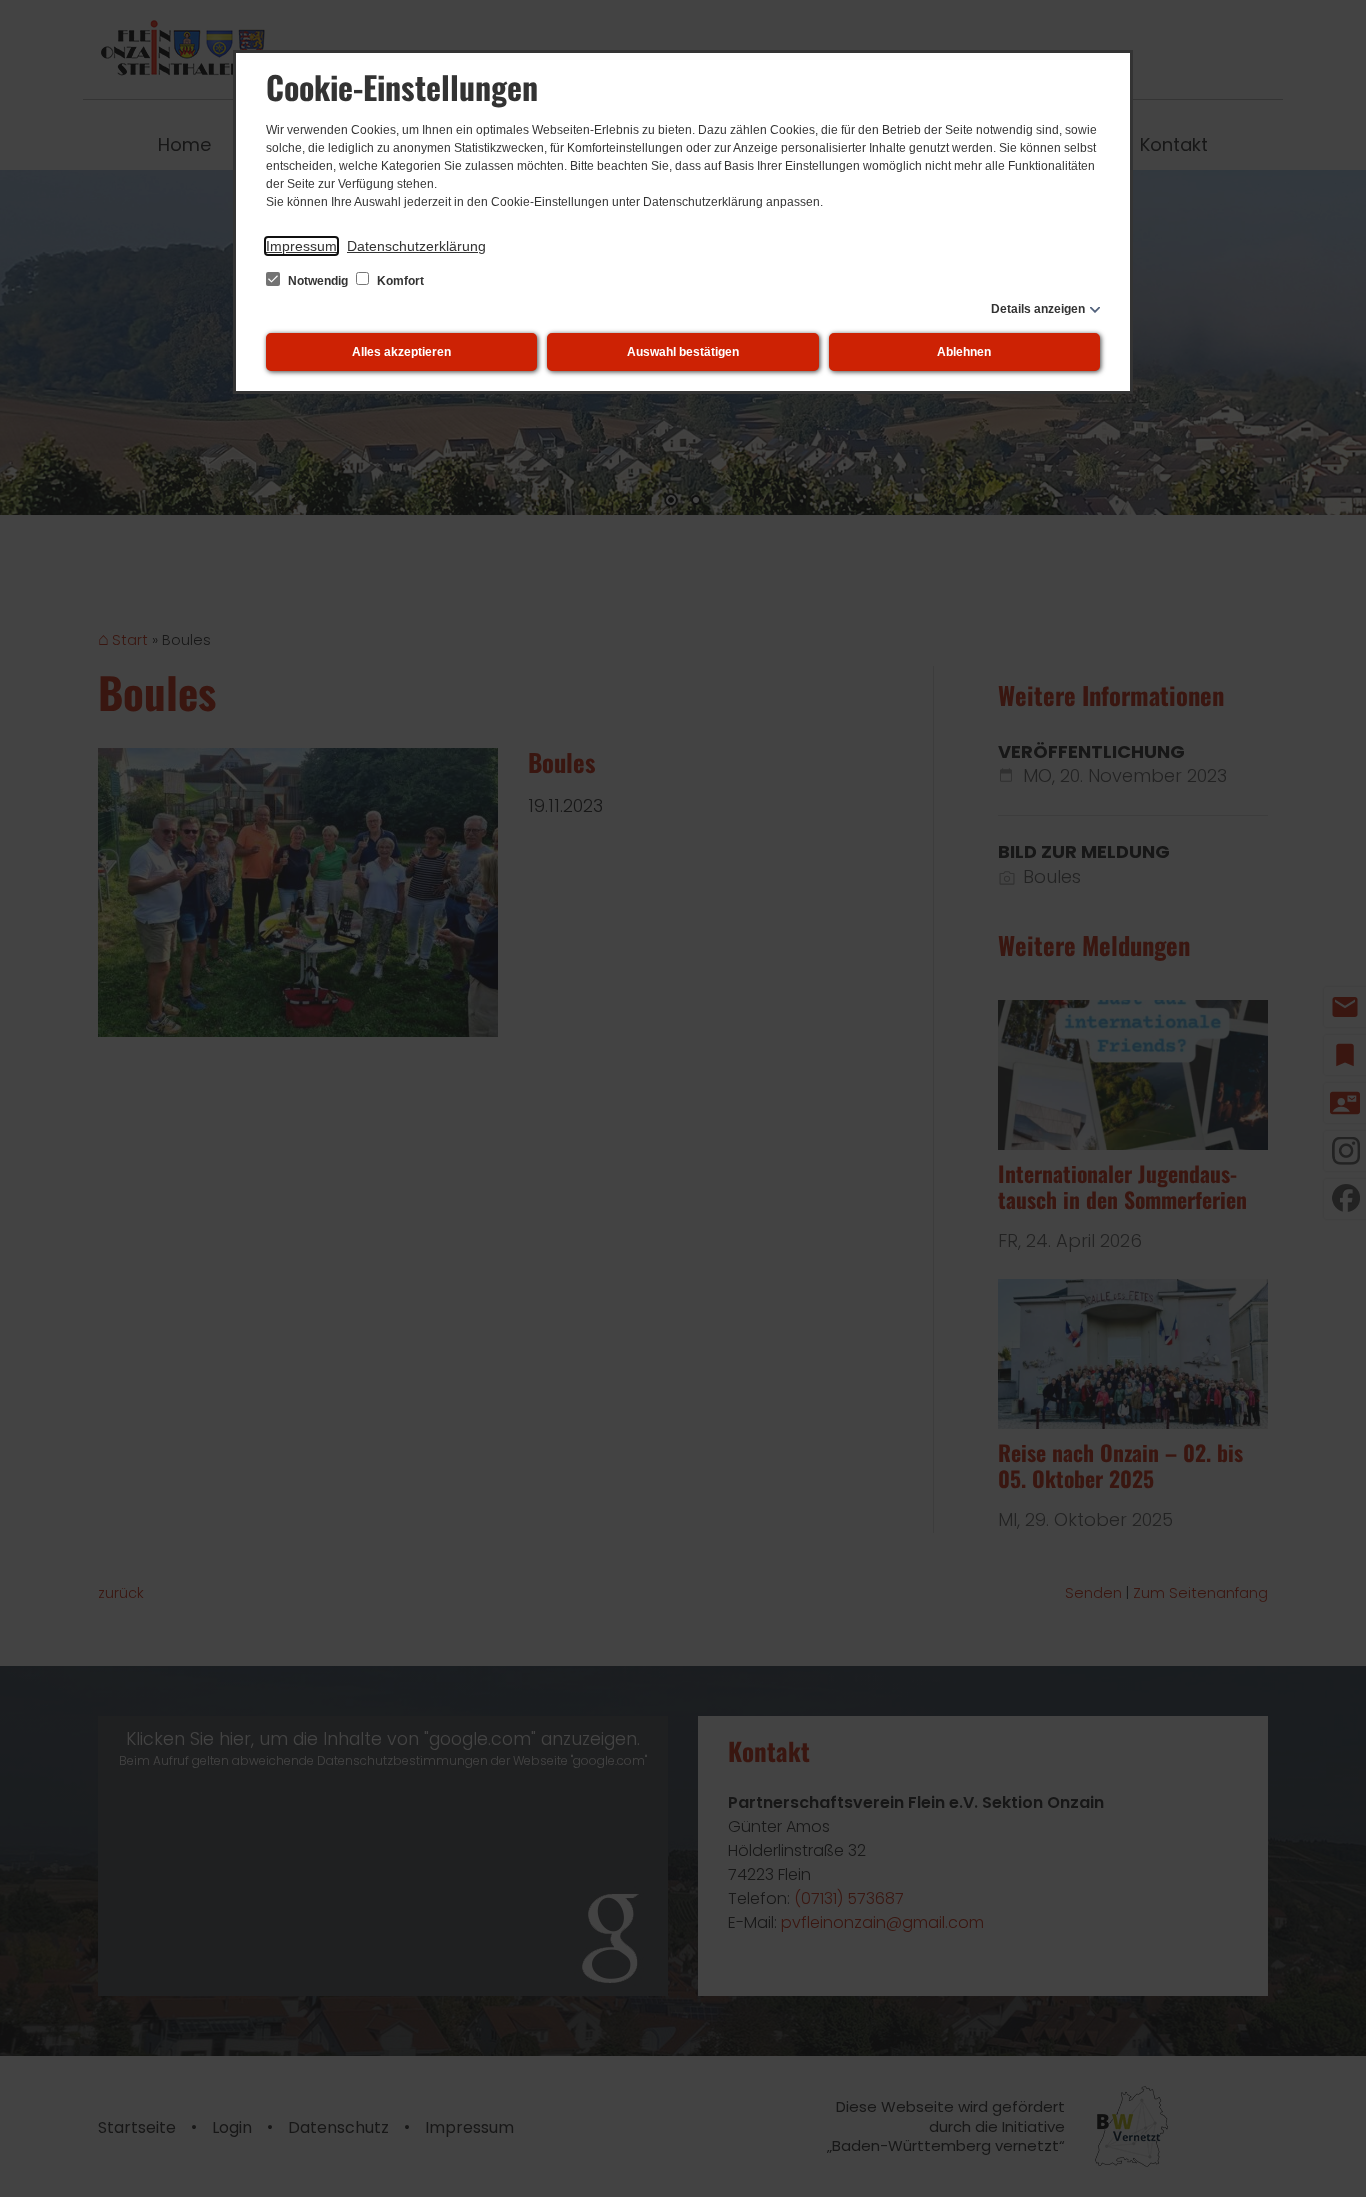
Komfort (399, 281)
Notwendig (318, 281)
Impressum (301, 246)
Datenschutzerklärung (416, 246)
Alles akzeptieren (401, 352)
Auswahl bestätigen (683, 352)
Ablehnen (964, 352)
